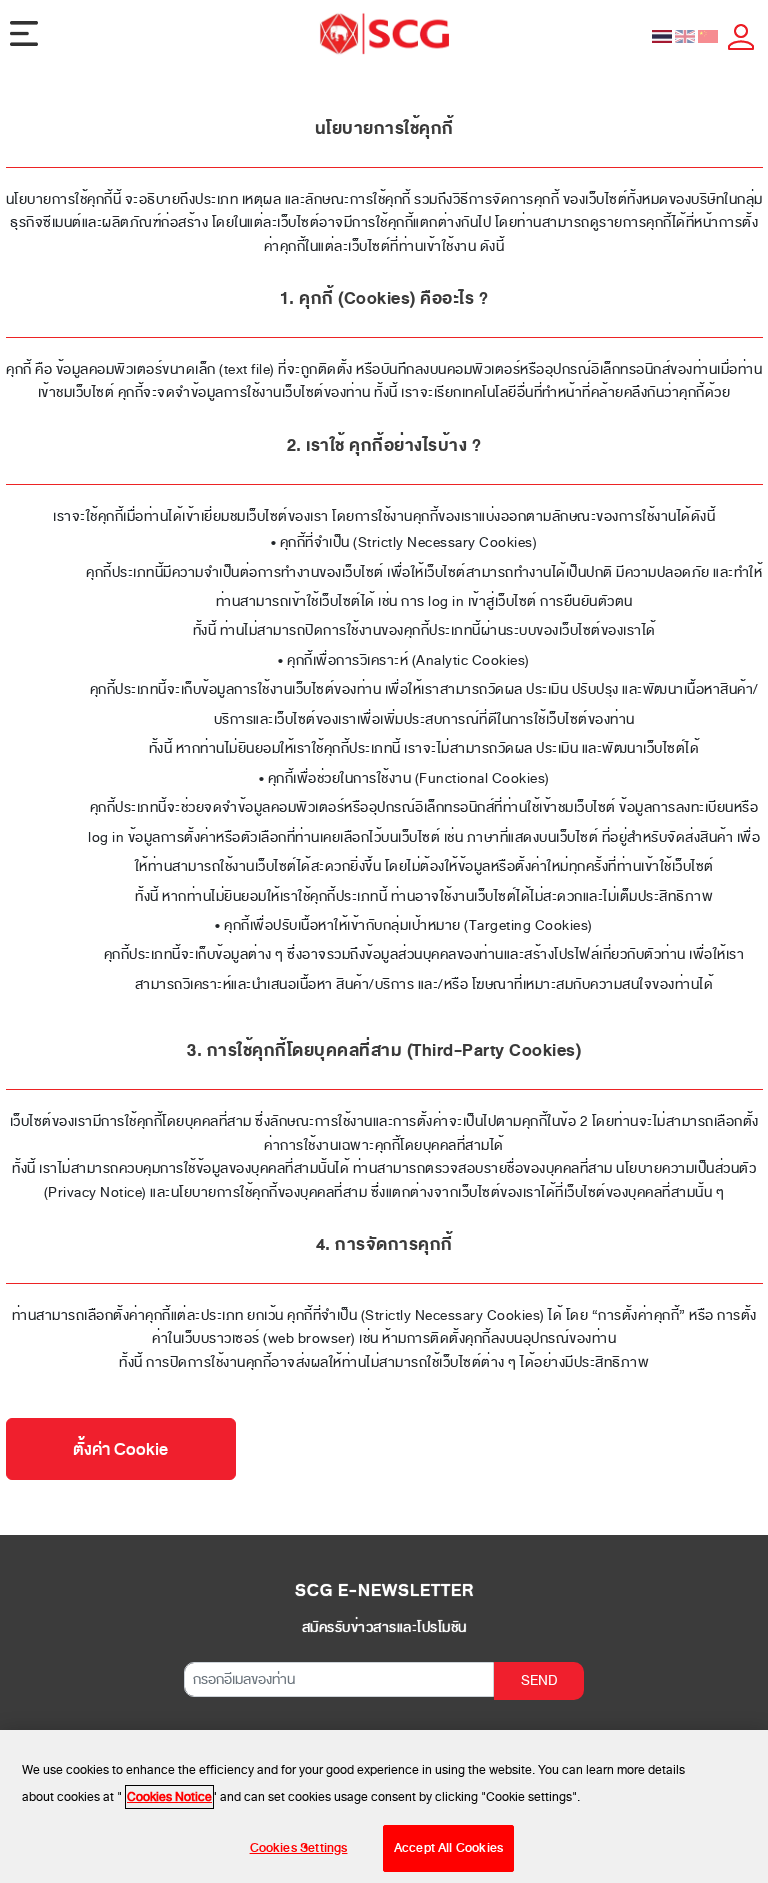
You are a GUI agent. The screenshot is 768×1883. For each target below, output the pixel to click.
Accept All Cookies (448, 1848)
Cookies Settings (299, 1848)
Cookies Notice (169, 1797)
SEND (539, 1680)
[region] (384, 1806)
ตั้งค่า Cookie (120, 1449)
